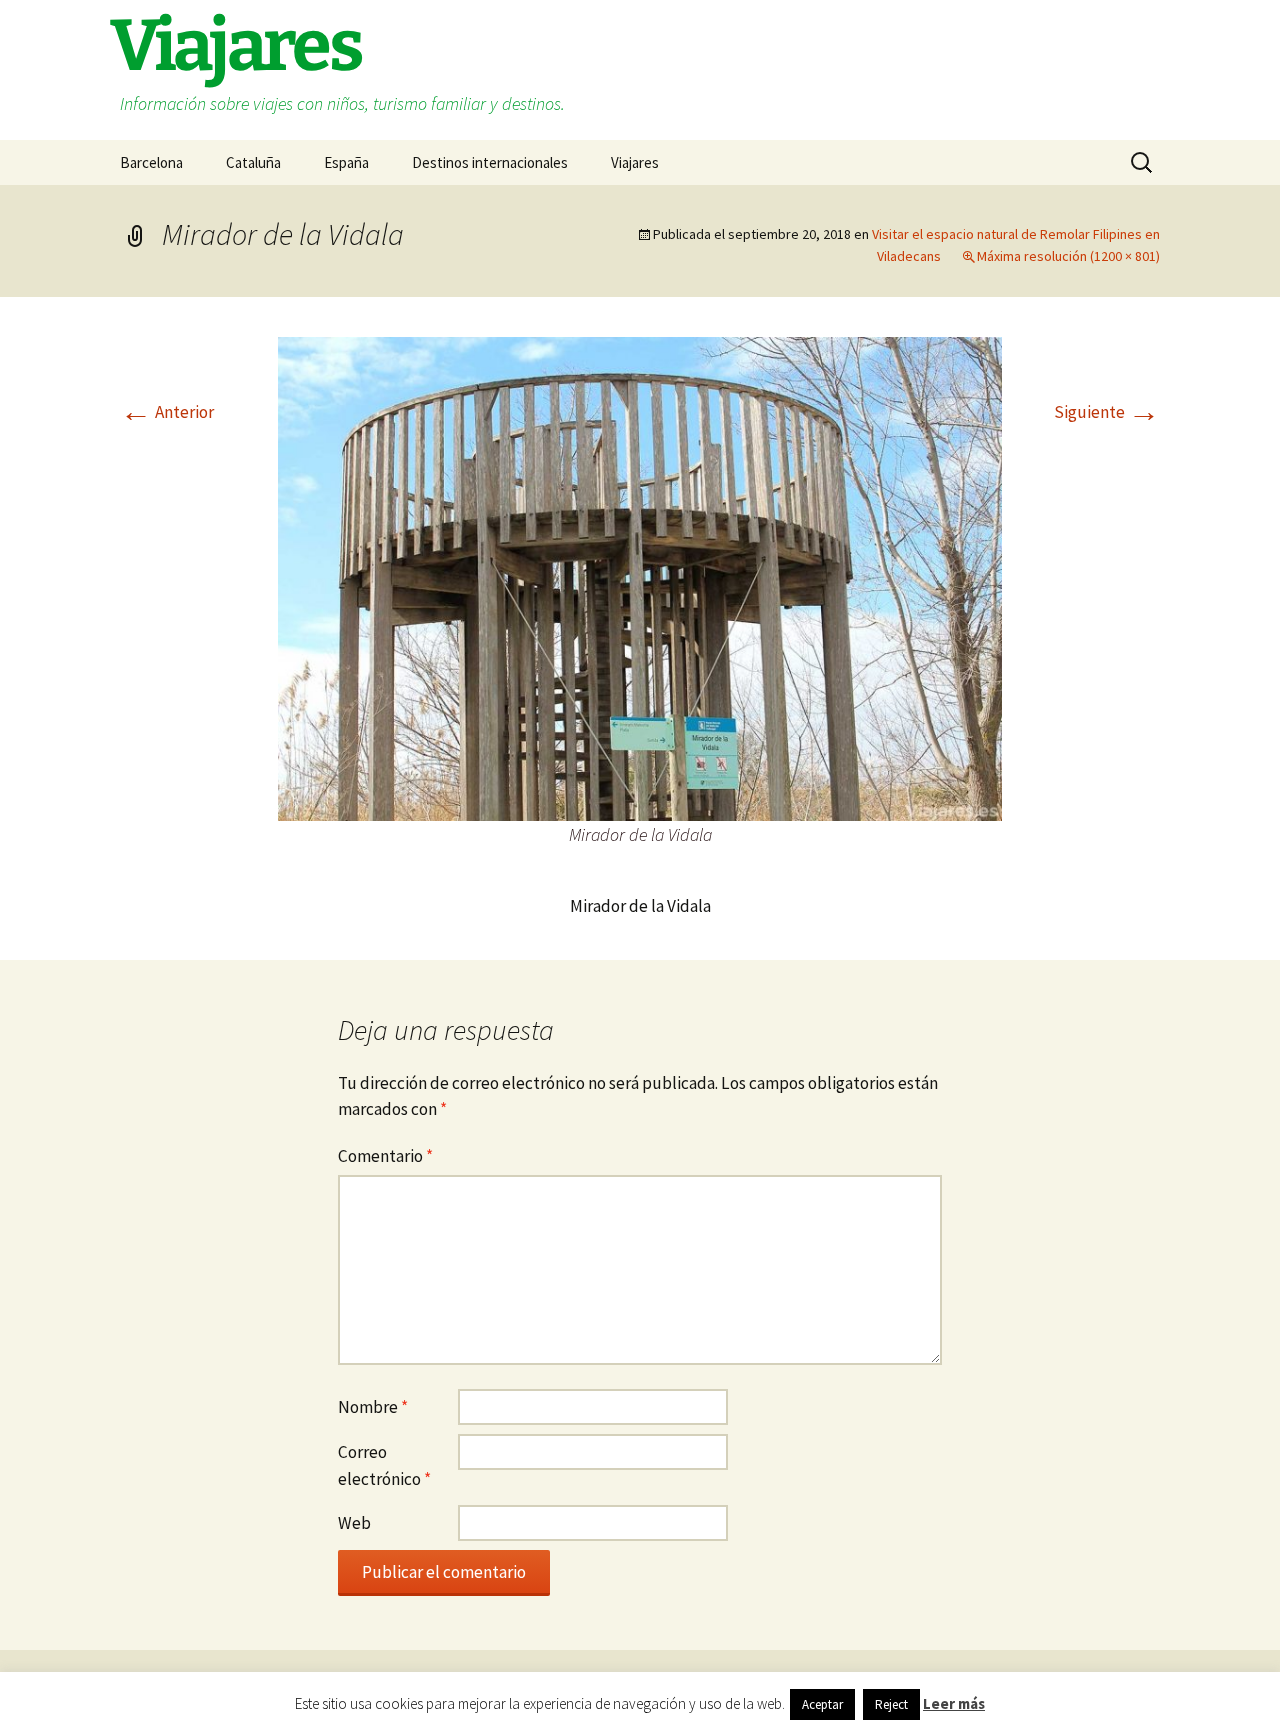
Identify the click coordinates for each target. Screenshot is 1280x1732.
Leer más (954, 1703)
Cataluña (253, 162)
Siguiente (1107, 412)
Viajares (635, 162)
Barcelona (151, 162)
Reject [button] (891, 1704)
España (346, 162)
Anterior (167, 412)
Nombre (373, 1407)
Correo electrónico (384, 1465)
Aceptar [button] (822, 1704)
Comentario (385, 1156)
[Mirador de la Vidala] (640, 577)
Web (354, 1523)
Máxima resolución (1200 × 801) (1068, 256)
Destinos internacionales (490, 162)
